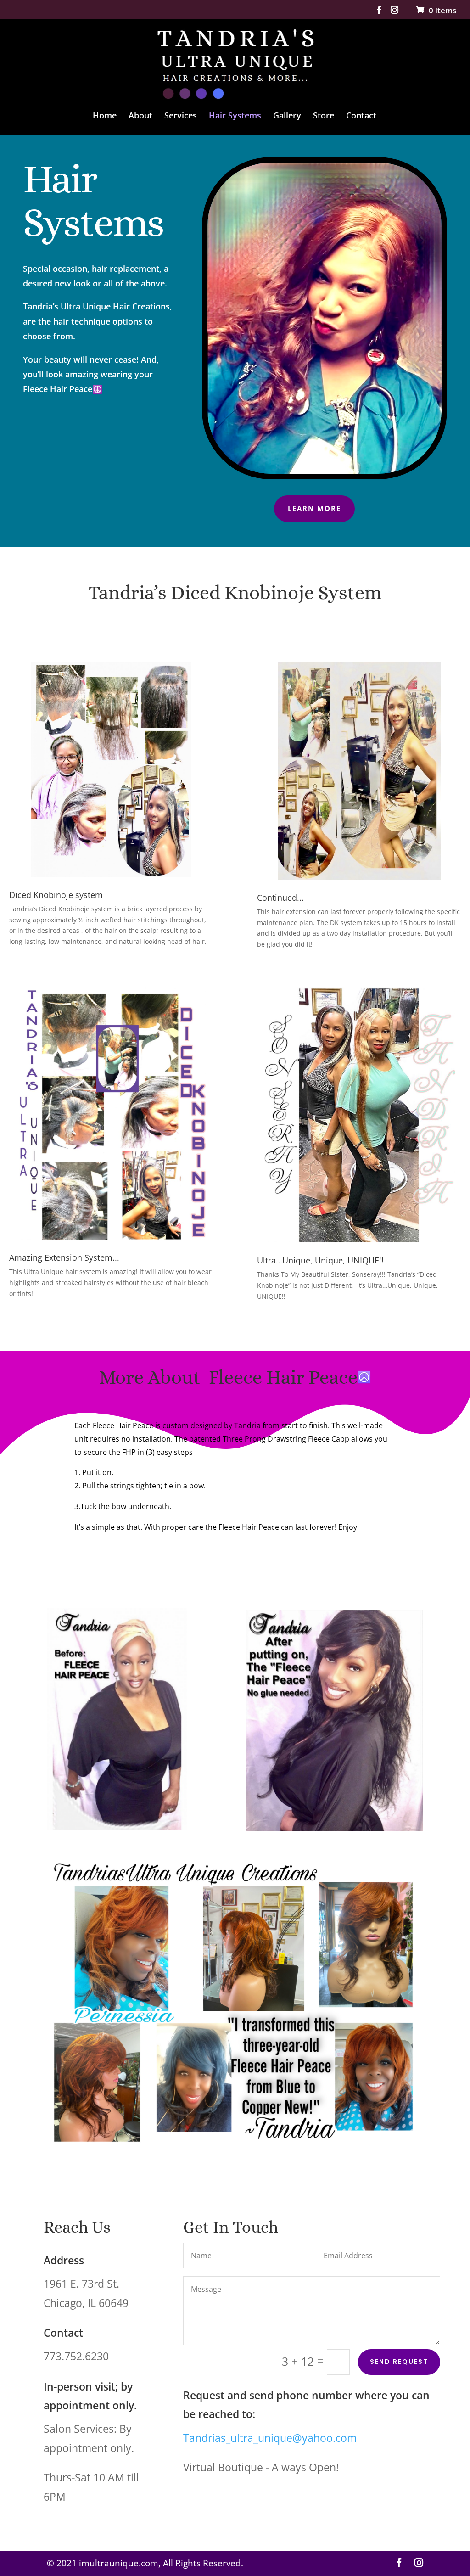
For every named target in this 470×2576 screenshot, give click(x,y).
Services (181, 116)
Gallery (287, 116)
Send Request (399, 2362)
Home (105, 116)
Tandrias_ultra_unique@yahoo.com (270, 2438)
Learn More (314, 508)
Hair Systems (235, 116)
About (140, 116)
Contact (361, 116)
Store (324, 116)
